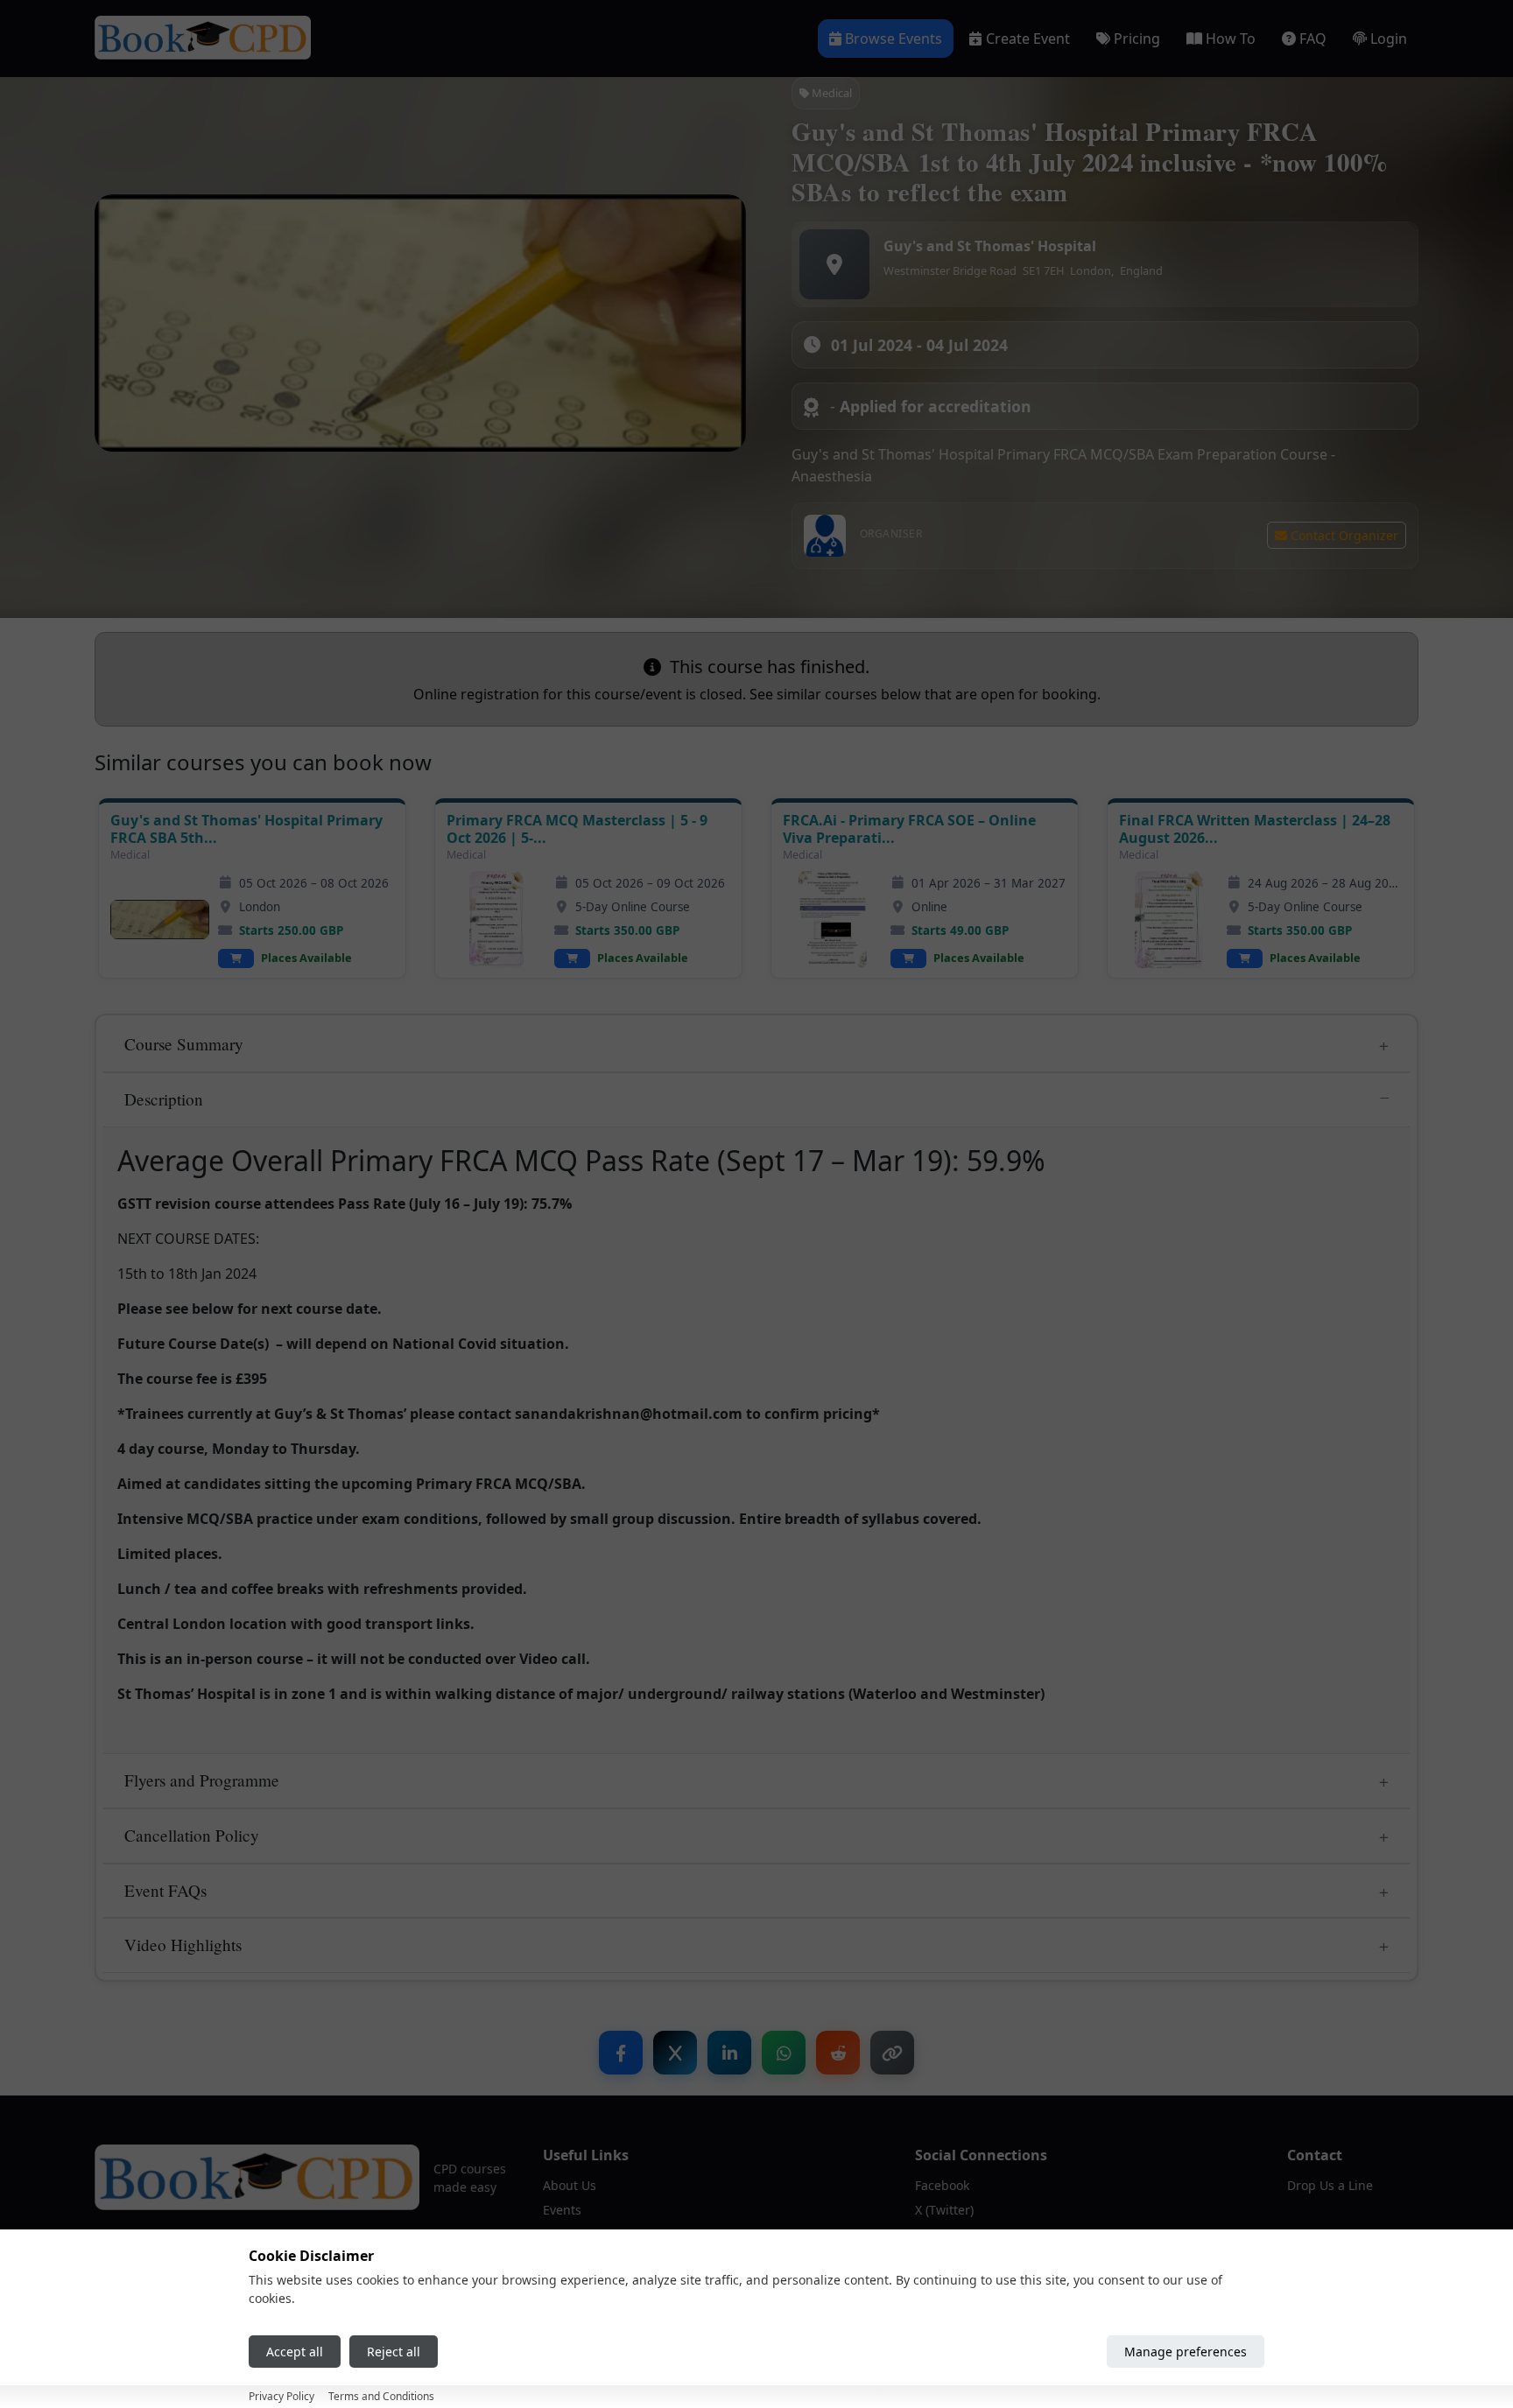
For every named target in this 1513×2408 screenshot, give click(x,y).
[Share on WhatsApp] (784, 2053)
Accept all (295, 2352)
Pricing (1137, 39)
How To (1231, 39)
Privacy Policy (281, 2396)
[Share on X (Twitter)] (675, 2053)
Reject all (394, 2352)
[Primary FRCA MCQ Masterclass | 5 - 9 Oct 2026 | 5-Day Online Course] (496, 920)
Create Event (1028, 39)
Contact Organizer (1343, 535)
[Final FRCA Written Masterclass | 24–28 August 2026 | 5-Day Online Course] (1168, 920)
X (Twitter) (944, 2210)
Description (164, 1099)
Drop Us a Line (1330, 2185)
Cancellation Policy (192, 1835)
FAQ (1313, 39)
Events (562, 2210)
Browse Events (894, 39)
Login (1389, 39)
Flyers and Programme (202, 1780)
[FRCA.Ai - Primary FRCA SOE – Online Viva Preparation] (832, 920)
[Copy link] (892, 2053)
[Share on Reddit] (838, 2053)
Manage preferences (1186, 2352)
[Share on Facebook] (621, 2053)
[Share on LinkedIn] (729, 2053)
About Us (570, 2185)
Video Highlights (183, 1945)
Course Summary (184, 1044)
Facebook (942, 2185)
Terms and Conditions (381, 2396)
